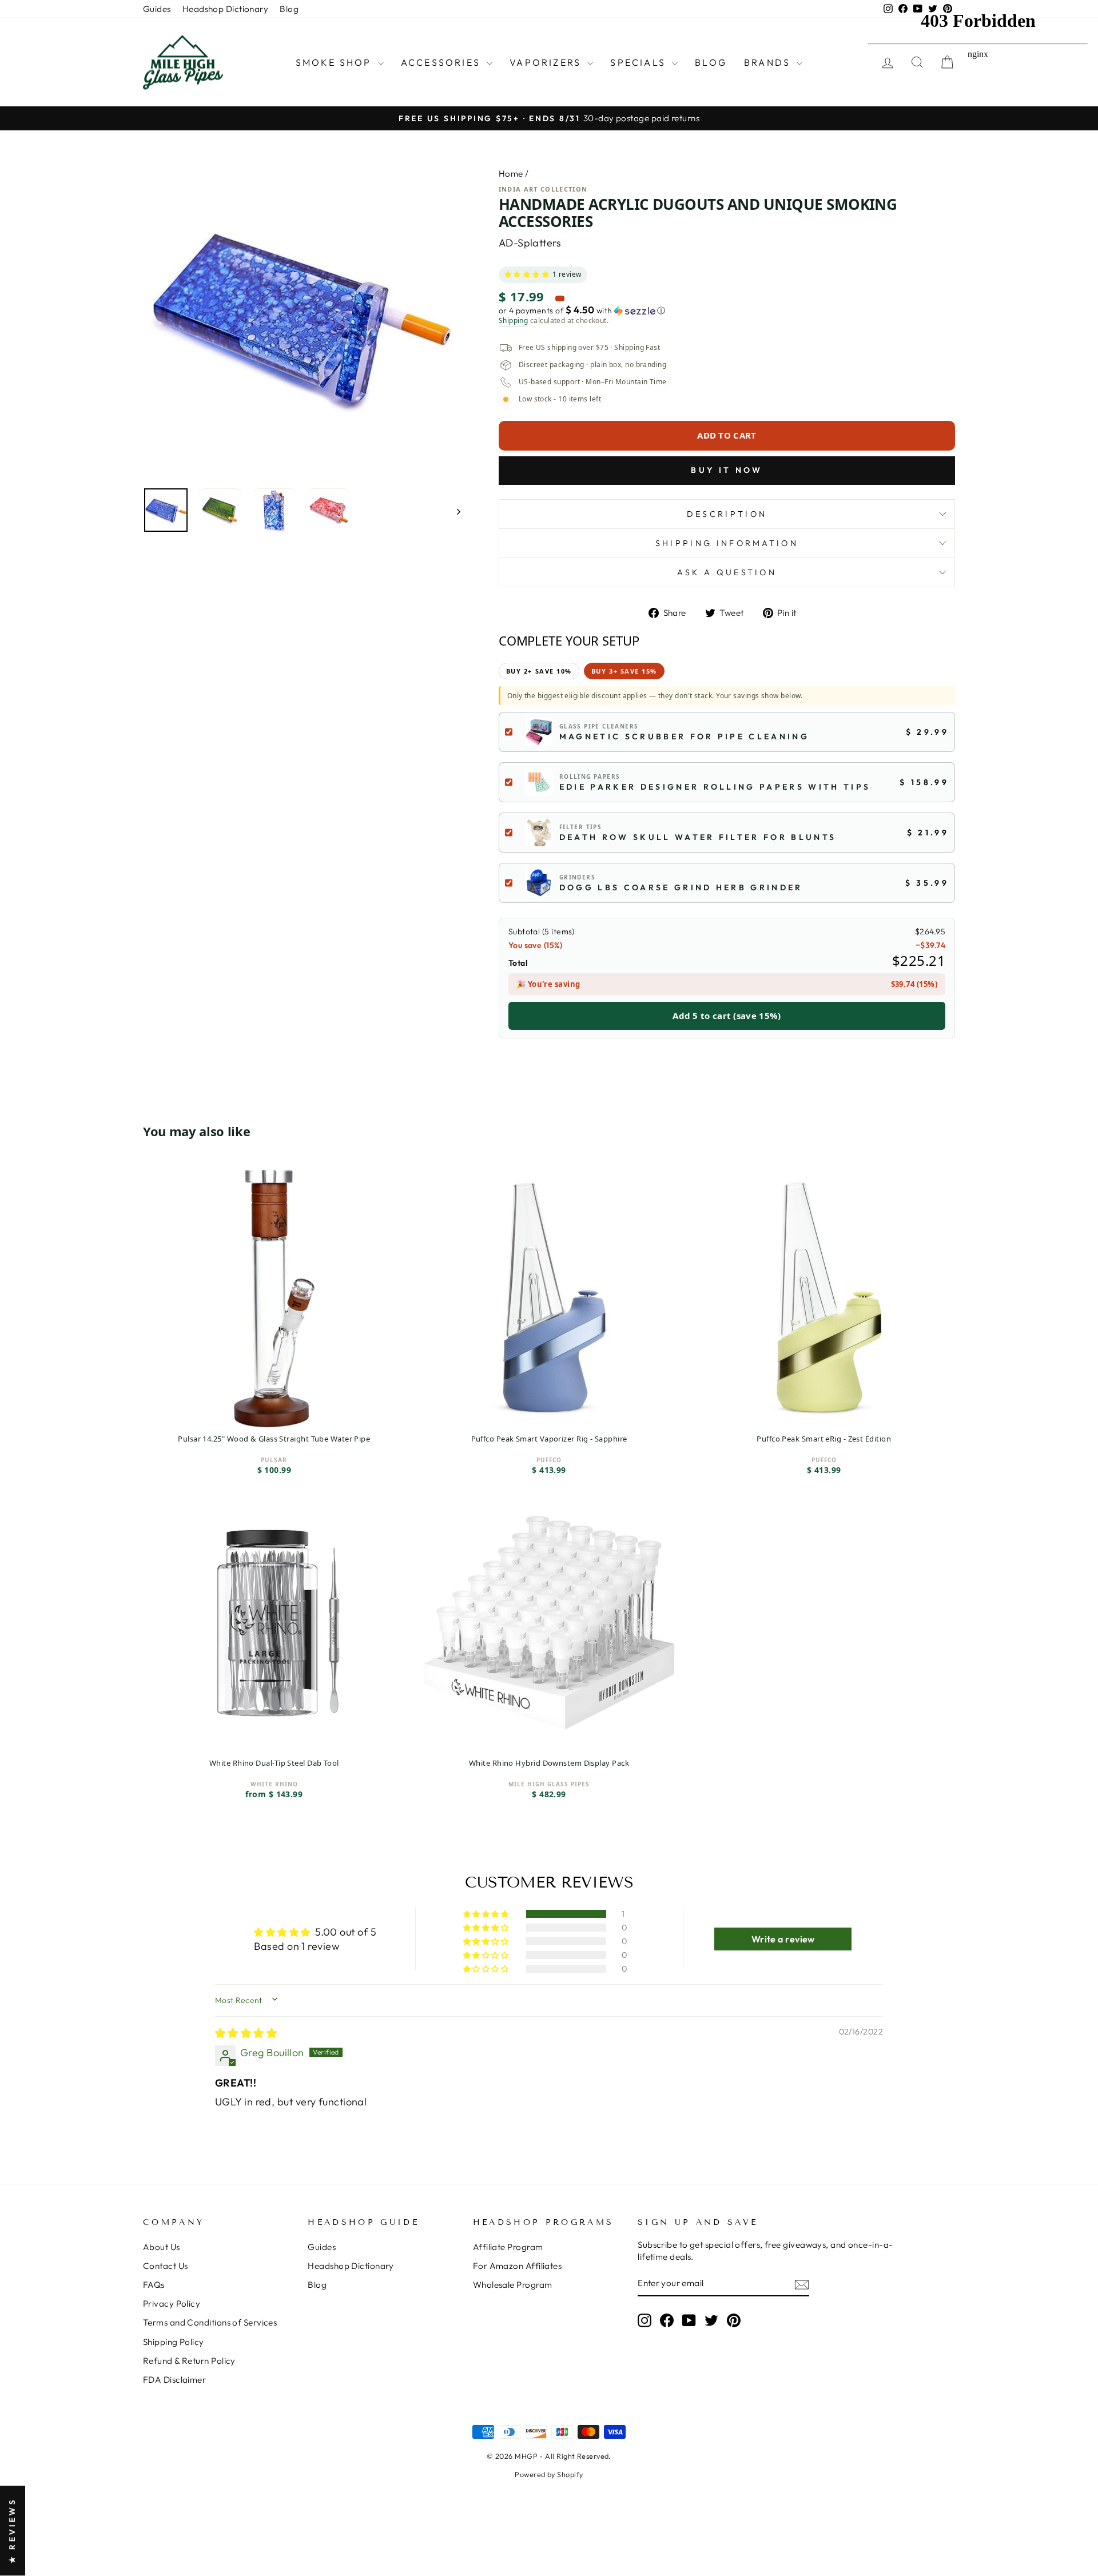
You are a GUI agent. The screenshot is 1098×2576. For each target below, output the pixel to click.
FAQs (154, 2285)
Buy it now (727, 470)
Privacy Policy (172, 2304)
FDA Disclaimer (174, 2380)
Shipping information (727, 543)
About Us (162, 2247)
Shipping (514, 321)
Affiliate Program (508, 2247)
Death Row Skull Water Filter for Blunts (698, 837)
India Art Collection (543, 189)
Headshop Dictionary (226, 9)
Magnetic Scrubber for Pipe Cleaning (684, 736)
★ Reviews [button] (12, 2531)
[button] (527, 275)
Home (511, 174)
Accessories (442, 62)
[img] (246, 2033)
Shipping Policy (174, 2342)
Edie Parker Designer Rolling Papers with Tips (715, 787)
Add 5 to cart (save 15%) (727, 1016)
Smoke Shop (335, 62)
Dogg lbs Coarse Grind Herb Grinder (681, 887)
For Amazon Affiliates (517, 2266)
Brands (769, 62)
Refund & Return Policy (189, 2361)
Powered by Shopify (549, 2474)
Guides (157, 9)
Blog (289, 9)
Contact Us (166, 2266)
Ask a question (727, 572)
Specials (640, 62)
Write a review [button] (783, 1939)
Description (727, 514)
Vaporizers (547, 62)
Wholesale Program (513, 2285)
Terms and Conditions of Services (210, 2322)
